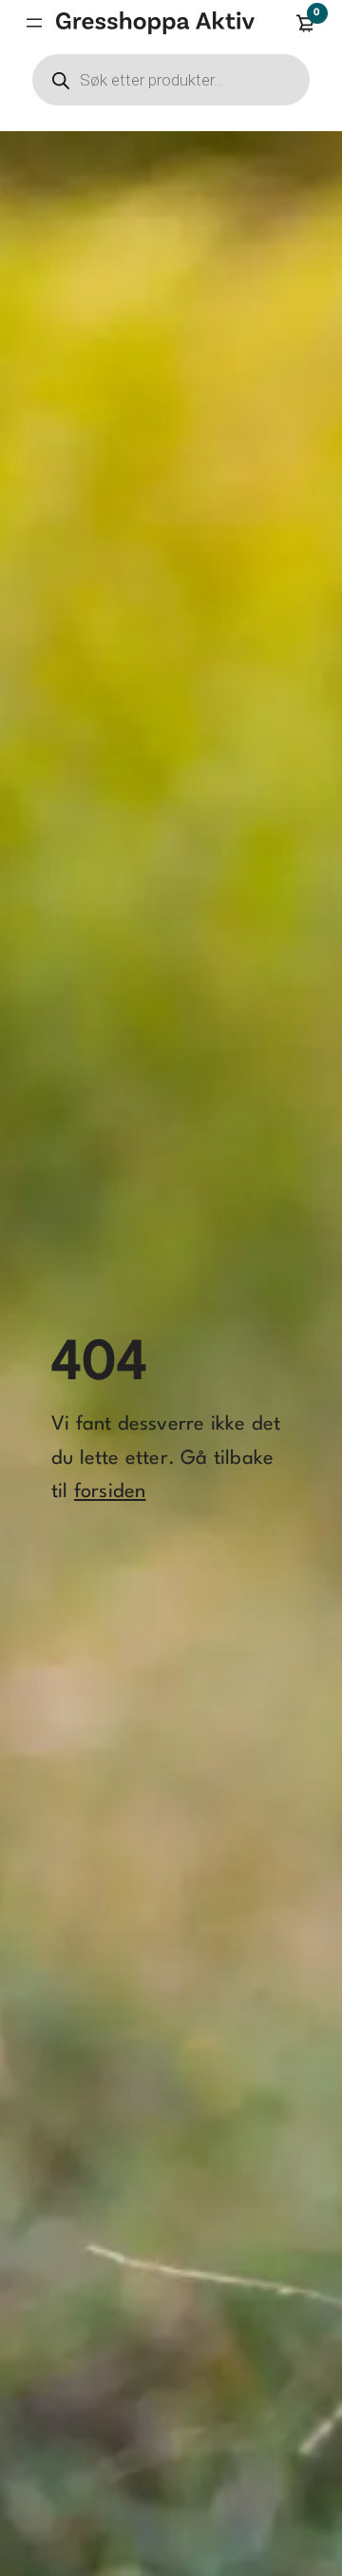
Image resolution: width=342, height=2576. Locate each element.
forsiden (110, 1492)
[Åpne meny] (34, 23)
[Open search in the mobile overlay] (171, 80)
